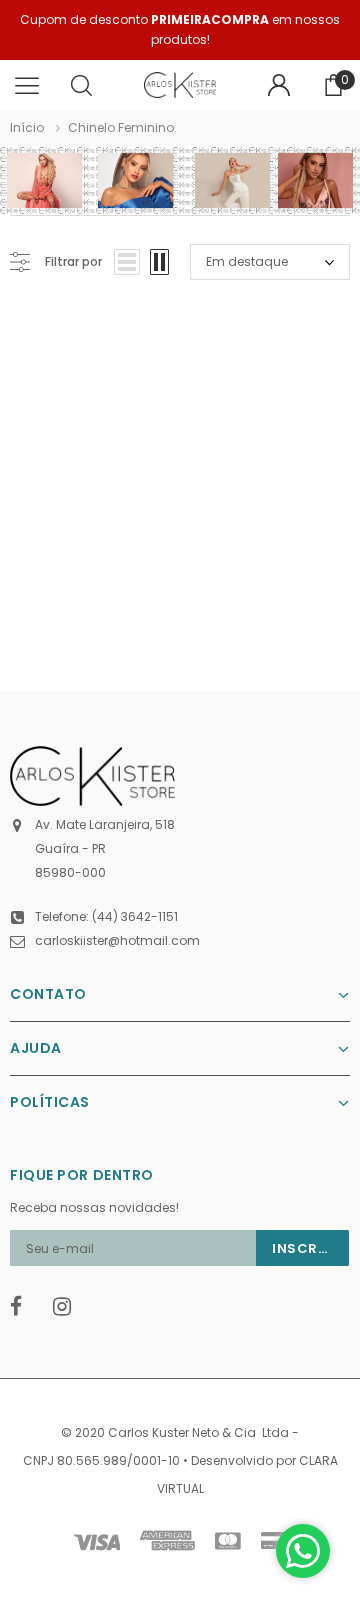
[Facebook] (25, 1307)
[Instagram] (68, 1307)
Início (27, 127)
